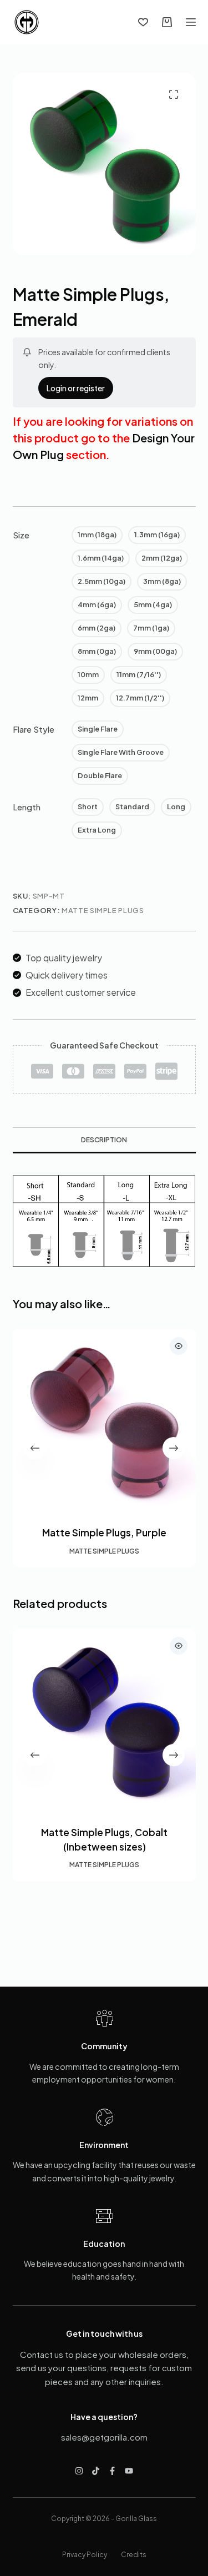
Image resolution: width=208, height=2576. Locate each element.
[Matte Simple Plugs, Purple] (104, 1420)
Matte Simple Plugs (103, 910)
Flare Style (34, 729)
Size (21, 535)
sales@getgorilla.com (104, 2437)
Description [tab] (104, 1140)
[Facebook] (112, 2471)
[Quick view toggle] (179, 1346)
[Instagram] (79, 2471)
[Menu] (191, 22)
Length (27, 807)
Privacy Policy (85, 2555)
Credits (134, 2555)
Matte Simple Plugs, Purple (104, 1533)
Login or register (76, 388)
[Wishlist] (143, 22)
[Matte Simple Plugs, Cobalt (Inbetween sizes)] (104, 1720)
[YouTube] (129, 2471)
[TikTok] (96, 2471)
